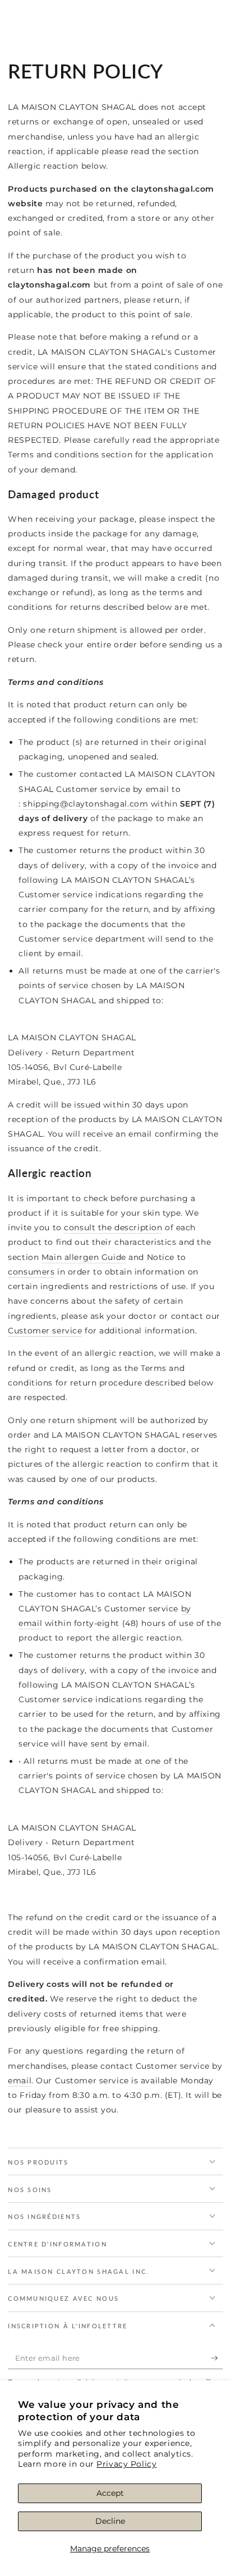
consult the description (113, 1227)
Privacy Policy (126, 2464)
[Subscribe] (217, 2359)
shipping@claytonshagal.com (86, 804)
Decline (110, 2521)
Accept (110, 2493)
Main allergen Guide (84, 1257)
